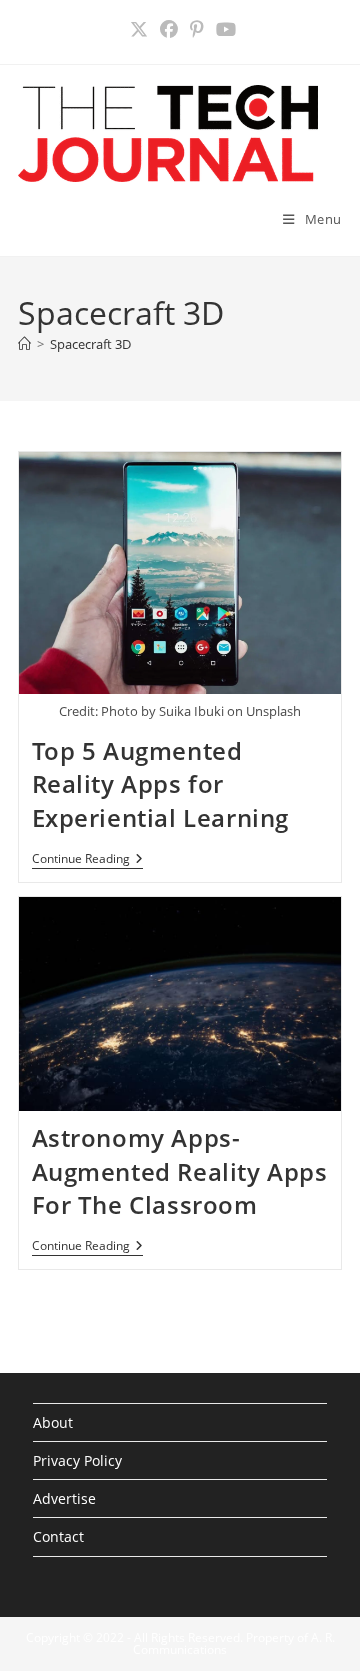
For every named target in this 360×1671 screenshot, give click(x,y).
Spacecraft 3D (90, 344)
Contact (58, 1536)
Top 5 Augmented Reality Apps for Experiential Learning (161, 784)
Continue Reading (87, 860)
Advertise (64, 1498)
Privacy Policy (77, 1460)
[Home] (24, 344)
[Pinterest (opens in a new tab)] (197, 29)
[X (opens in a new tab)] (139, 29)
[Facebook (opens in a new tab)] (169, 29)
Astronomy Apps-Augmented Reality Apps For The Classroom (180, 1171)
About (53, 1422)
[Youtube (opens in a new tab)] (223, 29)
